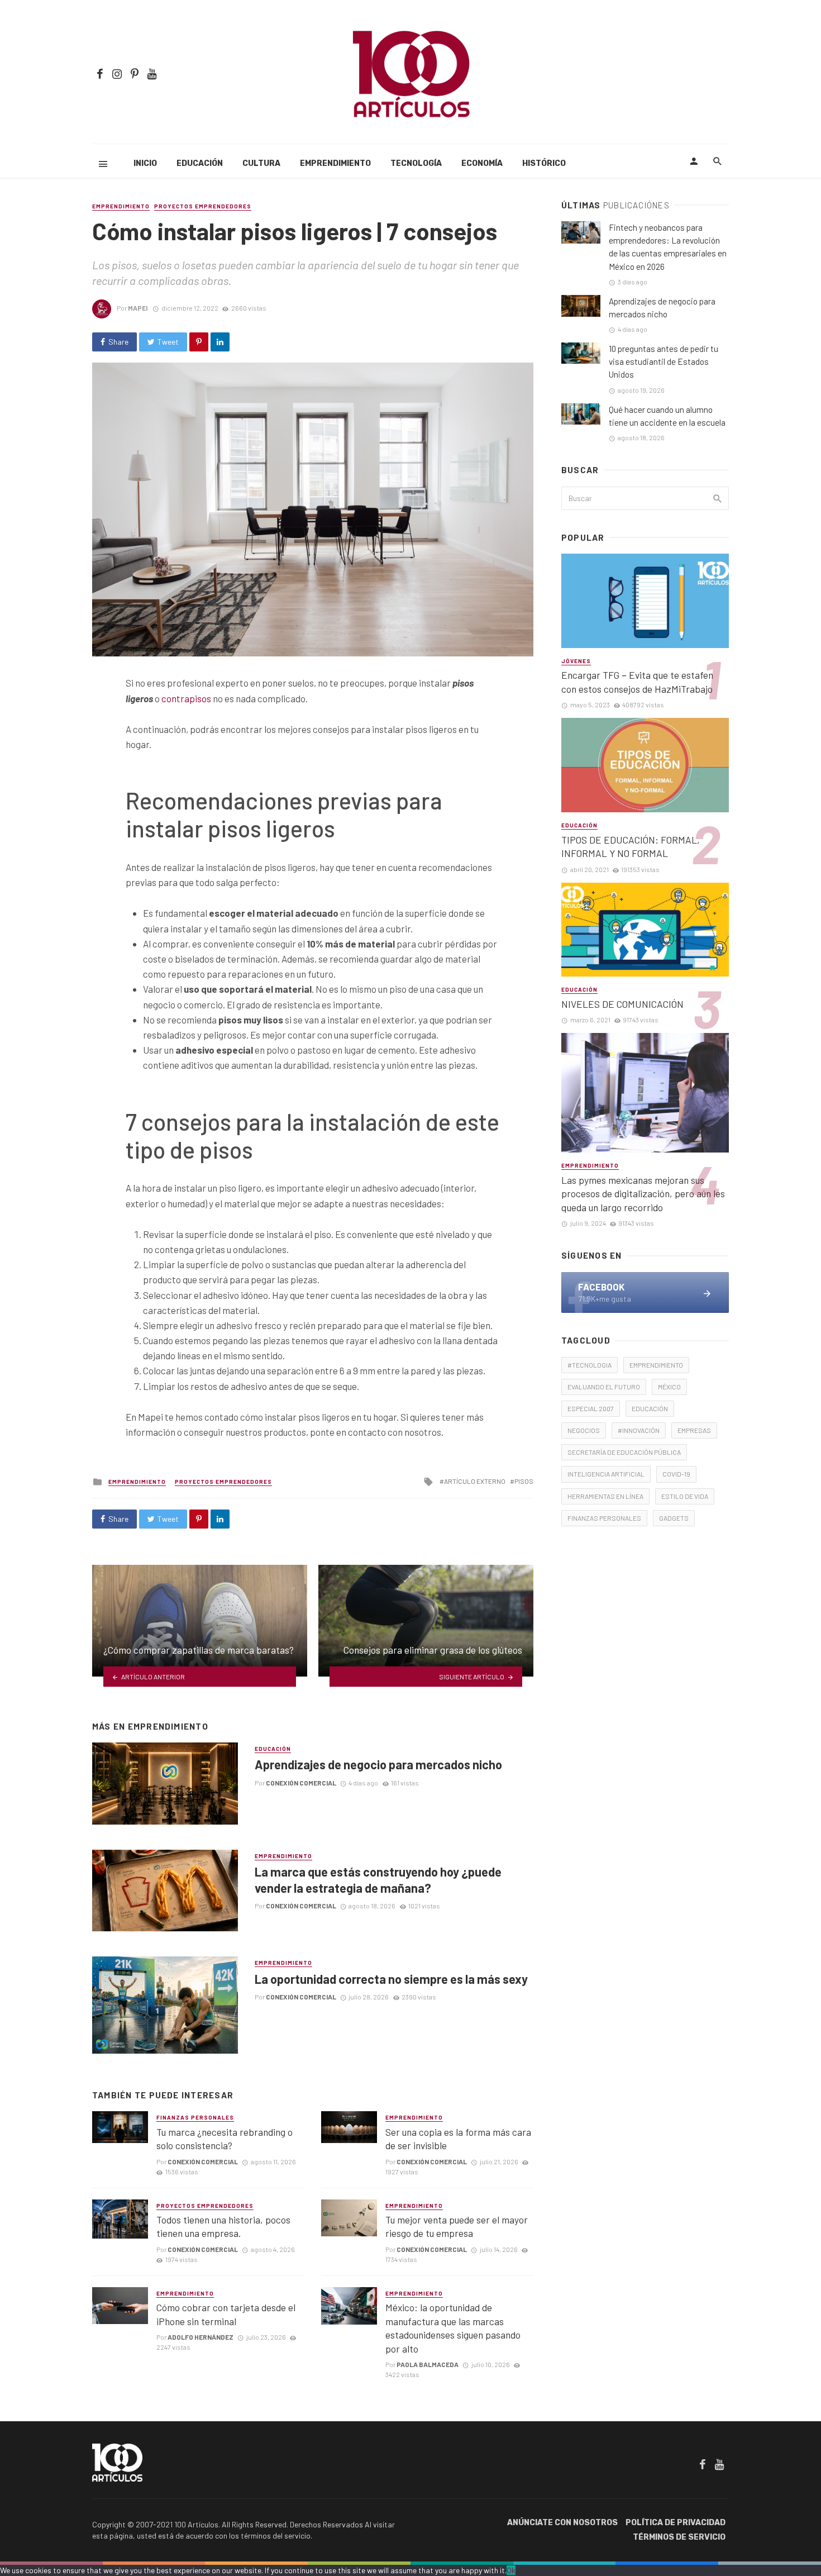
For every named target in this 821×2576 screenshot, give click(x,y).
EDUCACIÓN (650, 1408)
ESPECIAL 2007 (591, 1408)
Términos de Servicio (679, 2537)
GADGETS (674, 1518)
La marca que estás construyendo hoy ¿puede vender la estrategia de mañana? (378, 1879)
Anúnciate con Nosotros (562, 2523)
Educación (200, 163)
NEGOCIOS (584, 1430)
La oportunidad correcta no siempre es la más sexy (391, 1979)
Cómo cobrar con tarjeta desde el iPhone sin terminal (226, 2314)
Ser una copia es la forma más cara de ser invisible (458, 2139)
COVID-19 (676, 1474)
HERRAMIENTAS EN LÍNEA (605, 1496)
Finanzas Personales (195, 2117)
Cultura (261, 163)
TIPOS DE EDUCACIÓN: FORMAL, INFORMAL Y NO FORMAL (631, 847)
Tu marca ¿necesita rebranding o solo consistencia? (225, 2139)
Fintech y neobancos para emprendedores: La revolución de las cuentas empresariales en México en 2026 (668, 247)
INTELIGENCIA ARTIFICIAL (606, 1474)
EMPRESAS (694, 1430)
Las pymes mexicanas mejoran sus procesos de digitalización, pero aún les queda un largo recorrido (643, 1194)
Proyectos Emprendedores (203, 206)
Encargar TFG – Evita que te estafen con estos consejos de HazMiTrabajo (637, 682)
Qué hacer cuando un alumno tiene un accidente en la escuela (667, 416)
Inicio (145, 163)
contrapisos (186, 698)
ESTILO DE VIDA (685, 1496)
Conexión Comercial (301, 1783)
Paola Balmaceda (428, 2364)
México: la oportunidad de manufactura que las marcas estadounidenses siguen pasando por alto (453, 2328)
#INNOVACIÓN (639, 1430)
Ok (511, 2570)
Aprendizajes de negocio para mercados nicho (378, 1764)
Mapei (138, 308)
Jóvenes (576, 661)
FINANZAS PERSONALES (604, 1518)
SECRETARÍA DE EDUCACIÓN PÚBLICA (624, 1452)
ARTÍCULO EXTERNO (475, 1481)
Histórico (544, 163)
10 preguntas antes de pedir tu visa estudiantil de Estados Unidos (664, 361)
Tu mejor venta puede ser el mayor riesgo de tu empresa (457, 2227)
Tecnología (416, 163)
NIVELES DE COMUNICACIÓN (622, 1004)
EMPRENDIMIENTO (656, 1365)
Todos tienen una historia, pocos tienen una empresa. (223, 2227)
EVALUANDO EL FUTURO (604, 1387)
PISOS (524, 1481)
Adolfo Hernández (201, 2337)
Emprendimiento (335, 163)
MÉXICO (669, 1387)
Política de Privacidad (676, 2523)
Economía (482, 163)
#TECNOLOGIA (590, 1365)
